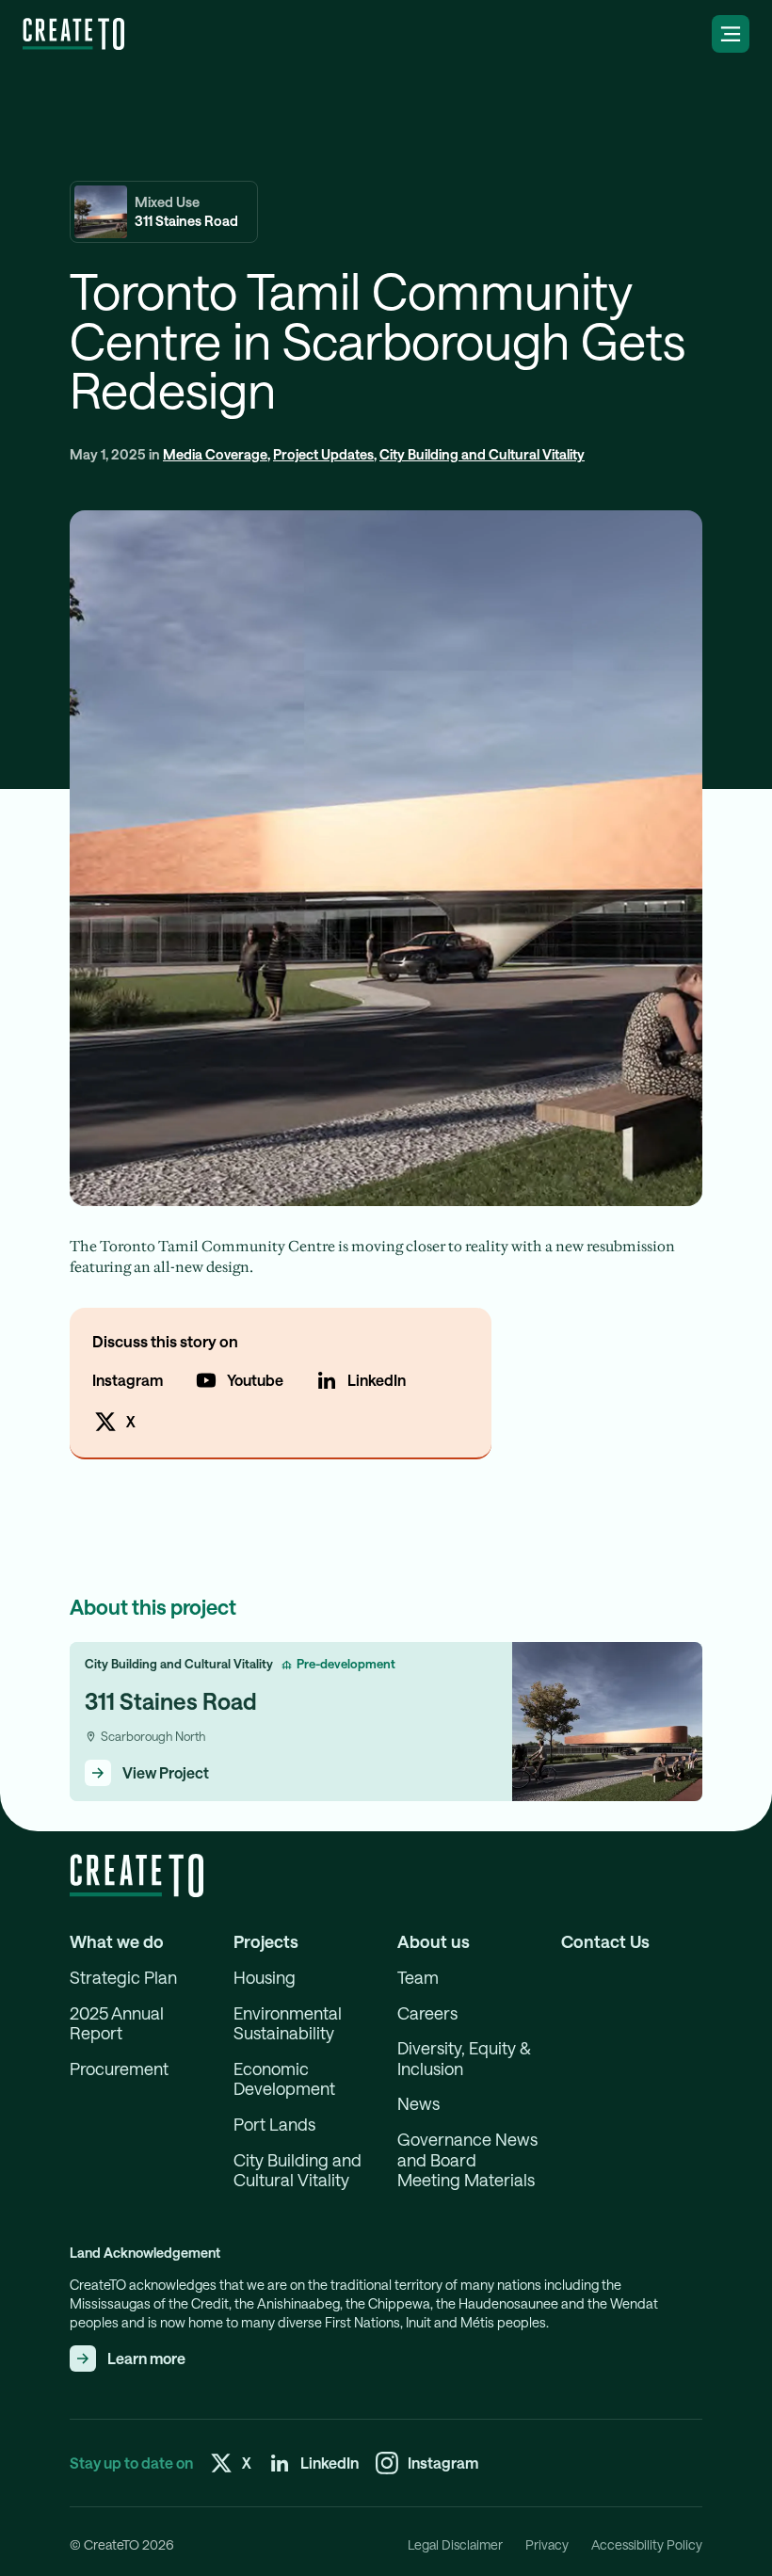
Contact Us (605, 1942)
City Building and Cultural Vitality (482, 454)
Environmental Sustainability (288, 2024)
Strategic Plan (123, 1978)
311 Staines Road (171, 1701)
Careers (427, 2013)
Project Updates (323, 454)
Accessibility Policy (647, 2545)
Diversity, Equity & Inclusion (464, 2059)
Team (418, 1978)
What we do (117, 1942)
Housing (265, 1978)
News (418, 2104)
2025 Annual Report (117, 2024)
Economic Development (284, 2079)
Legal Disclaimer (455, 2545)
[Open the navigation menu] (731, 34)
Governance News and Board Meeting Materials (467, 2160)
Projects (266, 1942)
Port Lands (274, 2125)
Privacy (547, 2545)
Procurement (119, 2069)
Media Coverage (215, 454)
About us (434, 1942)
